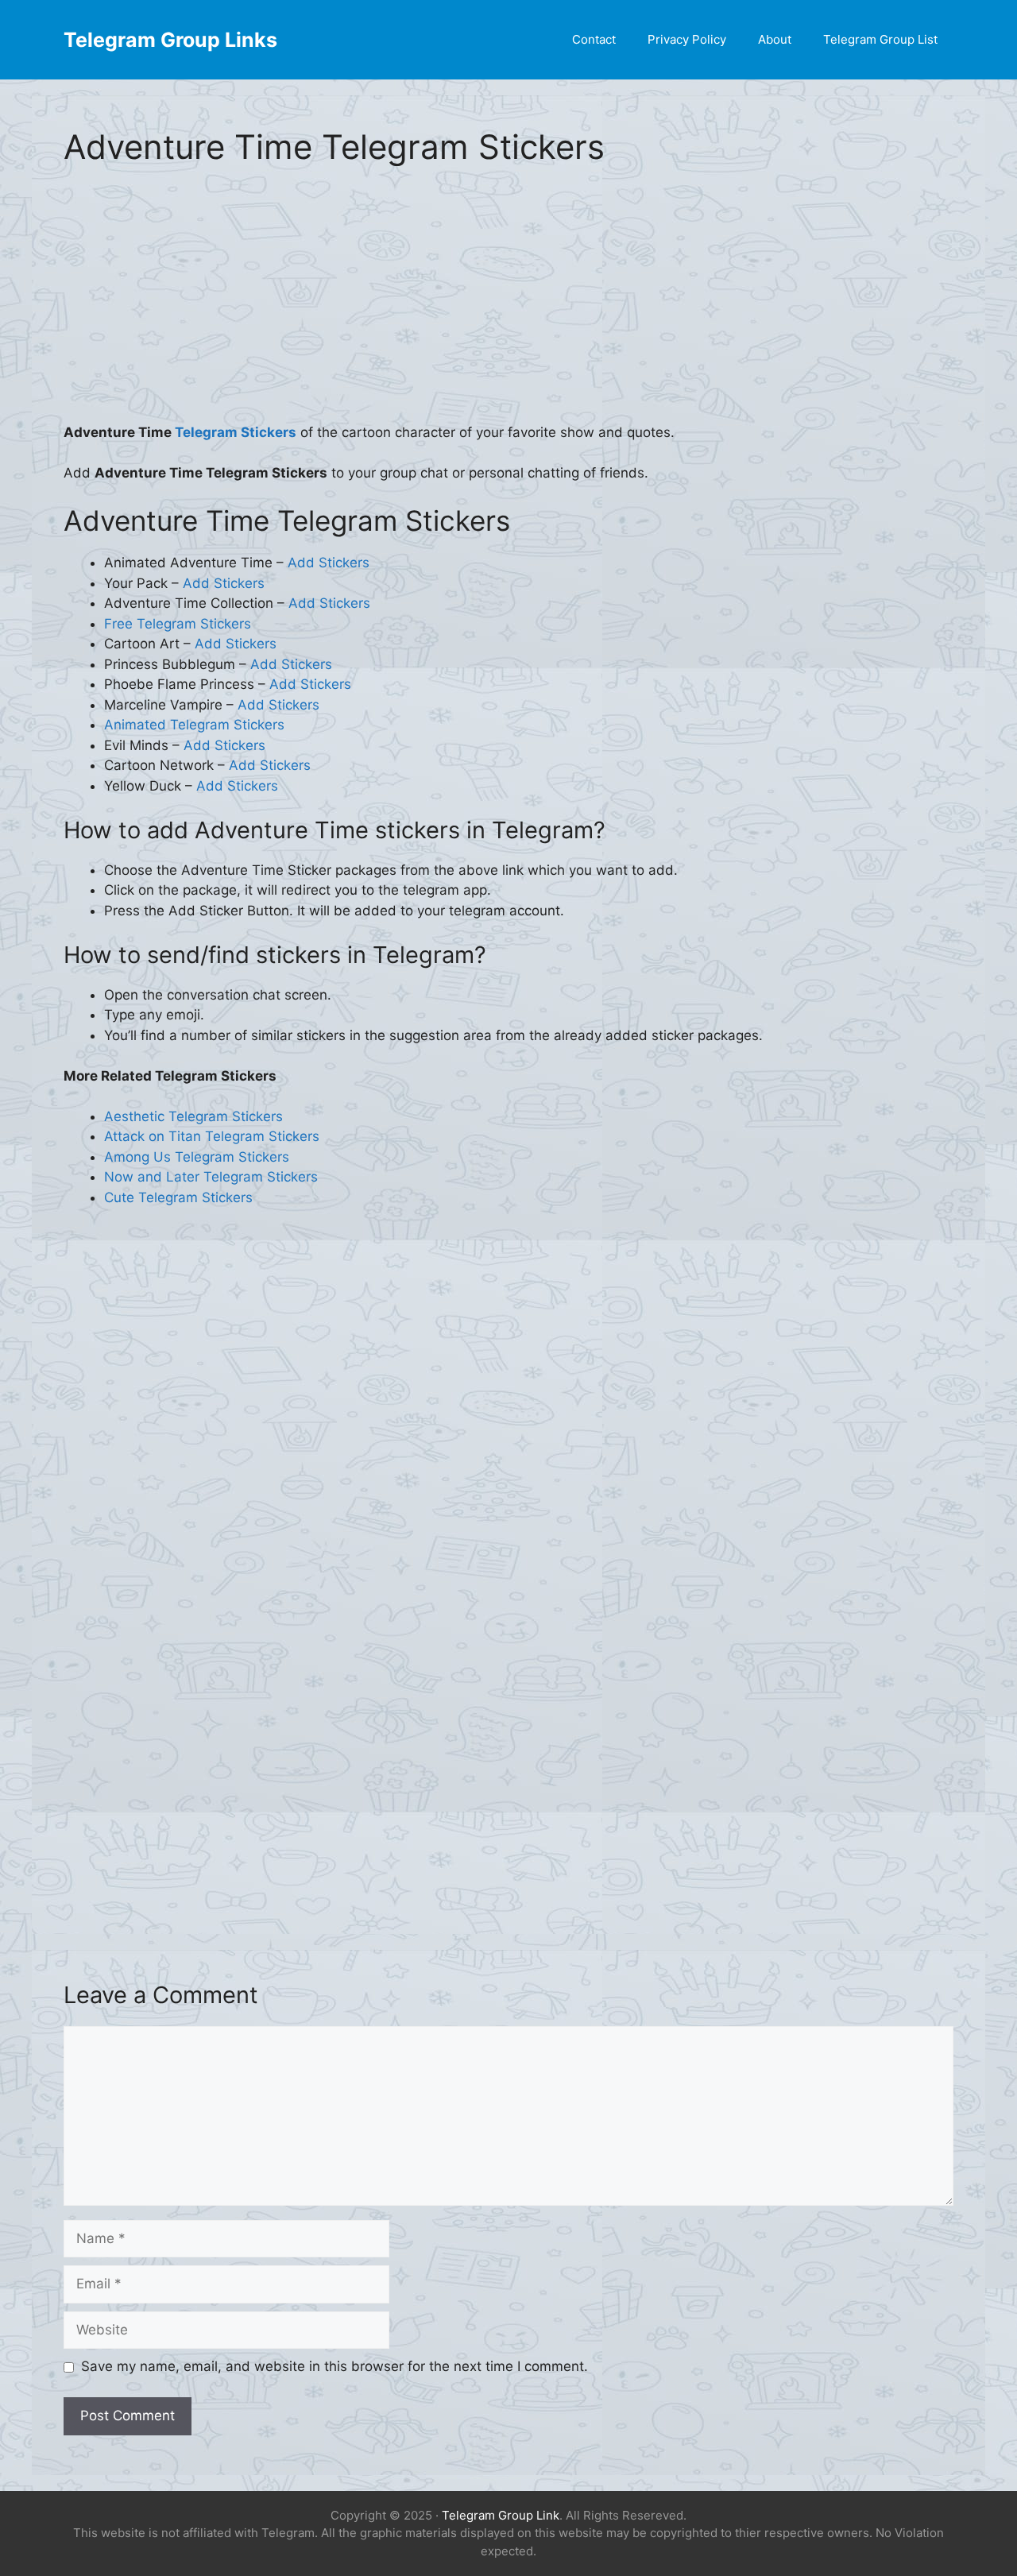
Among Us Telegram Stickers (197, 1157)
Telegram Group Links (170, 40)
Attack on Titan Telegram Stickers (212, 1136)
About (775, 39)
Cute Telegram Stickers (178, 1197)
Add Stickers (329, 563)
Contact (594, 39)
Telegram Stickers (236, 432)
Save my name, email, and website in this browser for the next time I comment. (334, 2366)
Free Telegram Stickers (178, 624)
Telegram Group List (880, 39)
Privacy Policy (687, 39)
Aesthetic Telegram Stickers (193, 1116)
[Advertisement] (508, 305)
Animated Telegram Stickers (194, 725)
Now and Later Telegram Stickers (211, 1177)
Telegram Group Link (501, 2515)
